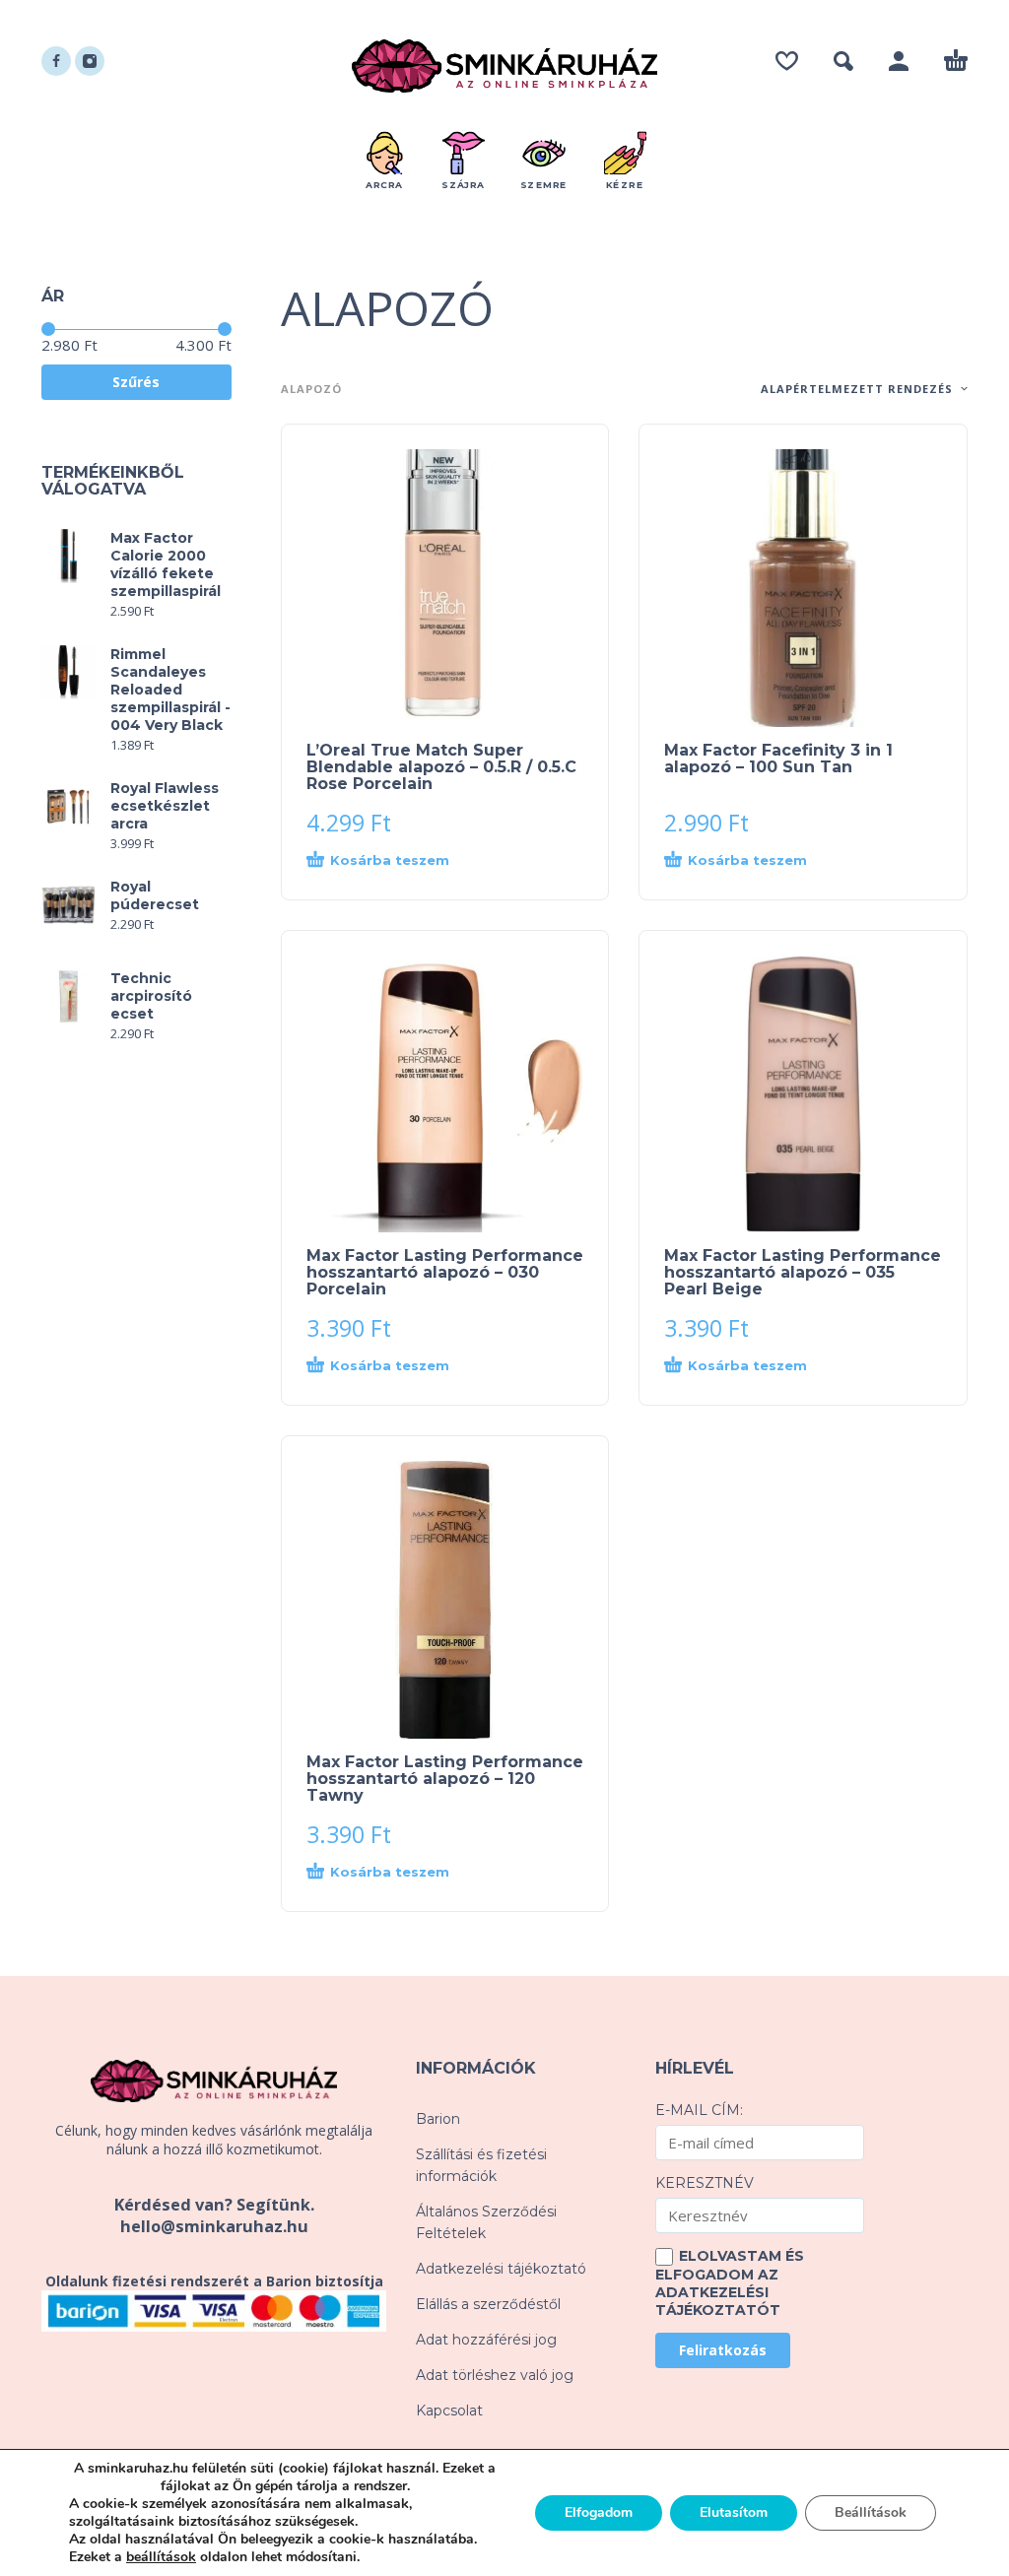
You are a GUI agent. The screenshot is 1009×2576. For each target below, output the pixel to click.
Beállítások (871, 2512)
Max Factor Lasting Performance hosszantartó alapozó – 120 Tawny (445, 1779)
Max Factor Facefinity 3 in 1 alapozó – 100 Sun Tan (778, 759)
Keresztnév (705, 2183)
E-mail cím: (699, 2110)
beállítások (161, 2557)
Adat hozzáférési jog (486, 2340)
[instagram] (90, 61)
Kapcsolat (449, 2411)
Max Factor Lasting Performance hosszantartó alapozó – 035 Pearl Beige (803, 1272)
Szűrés (136, 382)
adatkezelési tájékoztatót (718, 2301)
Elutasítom (734, 2512)
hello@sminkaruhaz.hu (214, 2226)
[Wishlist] (787, 61)
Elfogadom (599, 2512)
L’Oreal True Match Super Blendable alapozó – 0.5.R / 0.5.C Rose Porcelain (441, 767)
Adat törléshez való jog (495, 2375)
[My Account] (899, 61)
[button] (843, 61)
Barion (438, 2119)
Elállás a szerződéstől (488, 2304)
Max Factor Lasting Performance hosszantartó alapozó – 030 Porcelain (445, 1272)
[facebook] (56, 61)
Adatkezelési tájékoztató (501, 2269)
